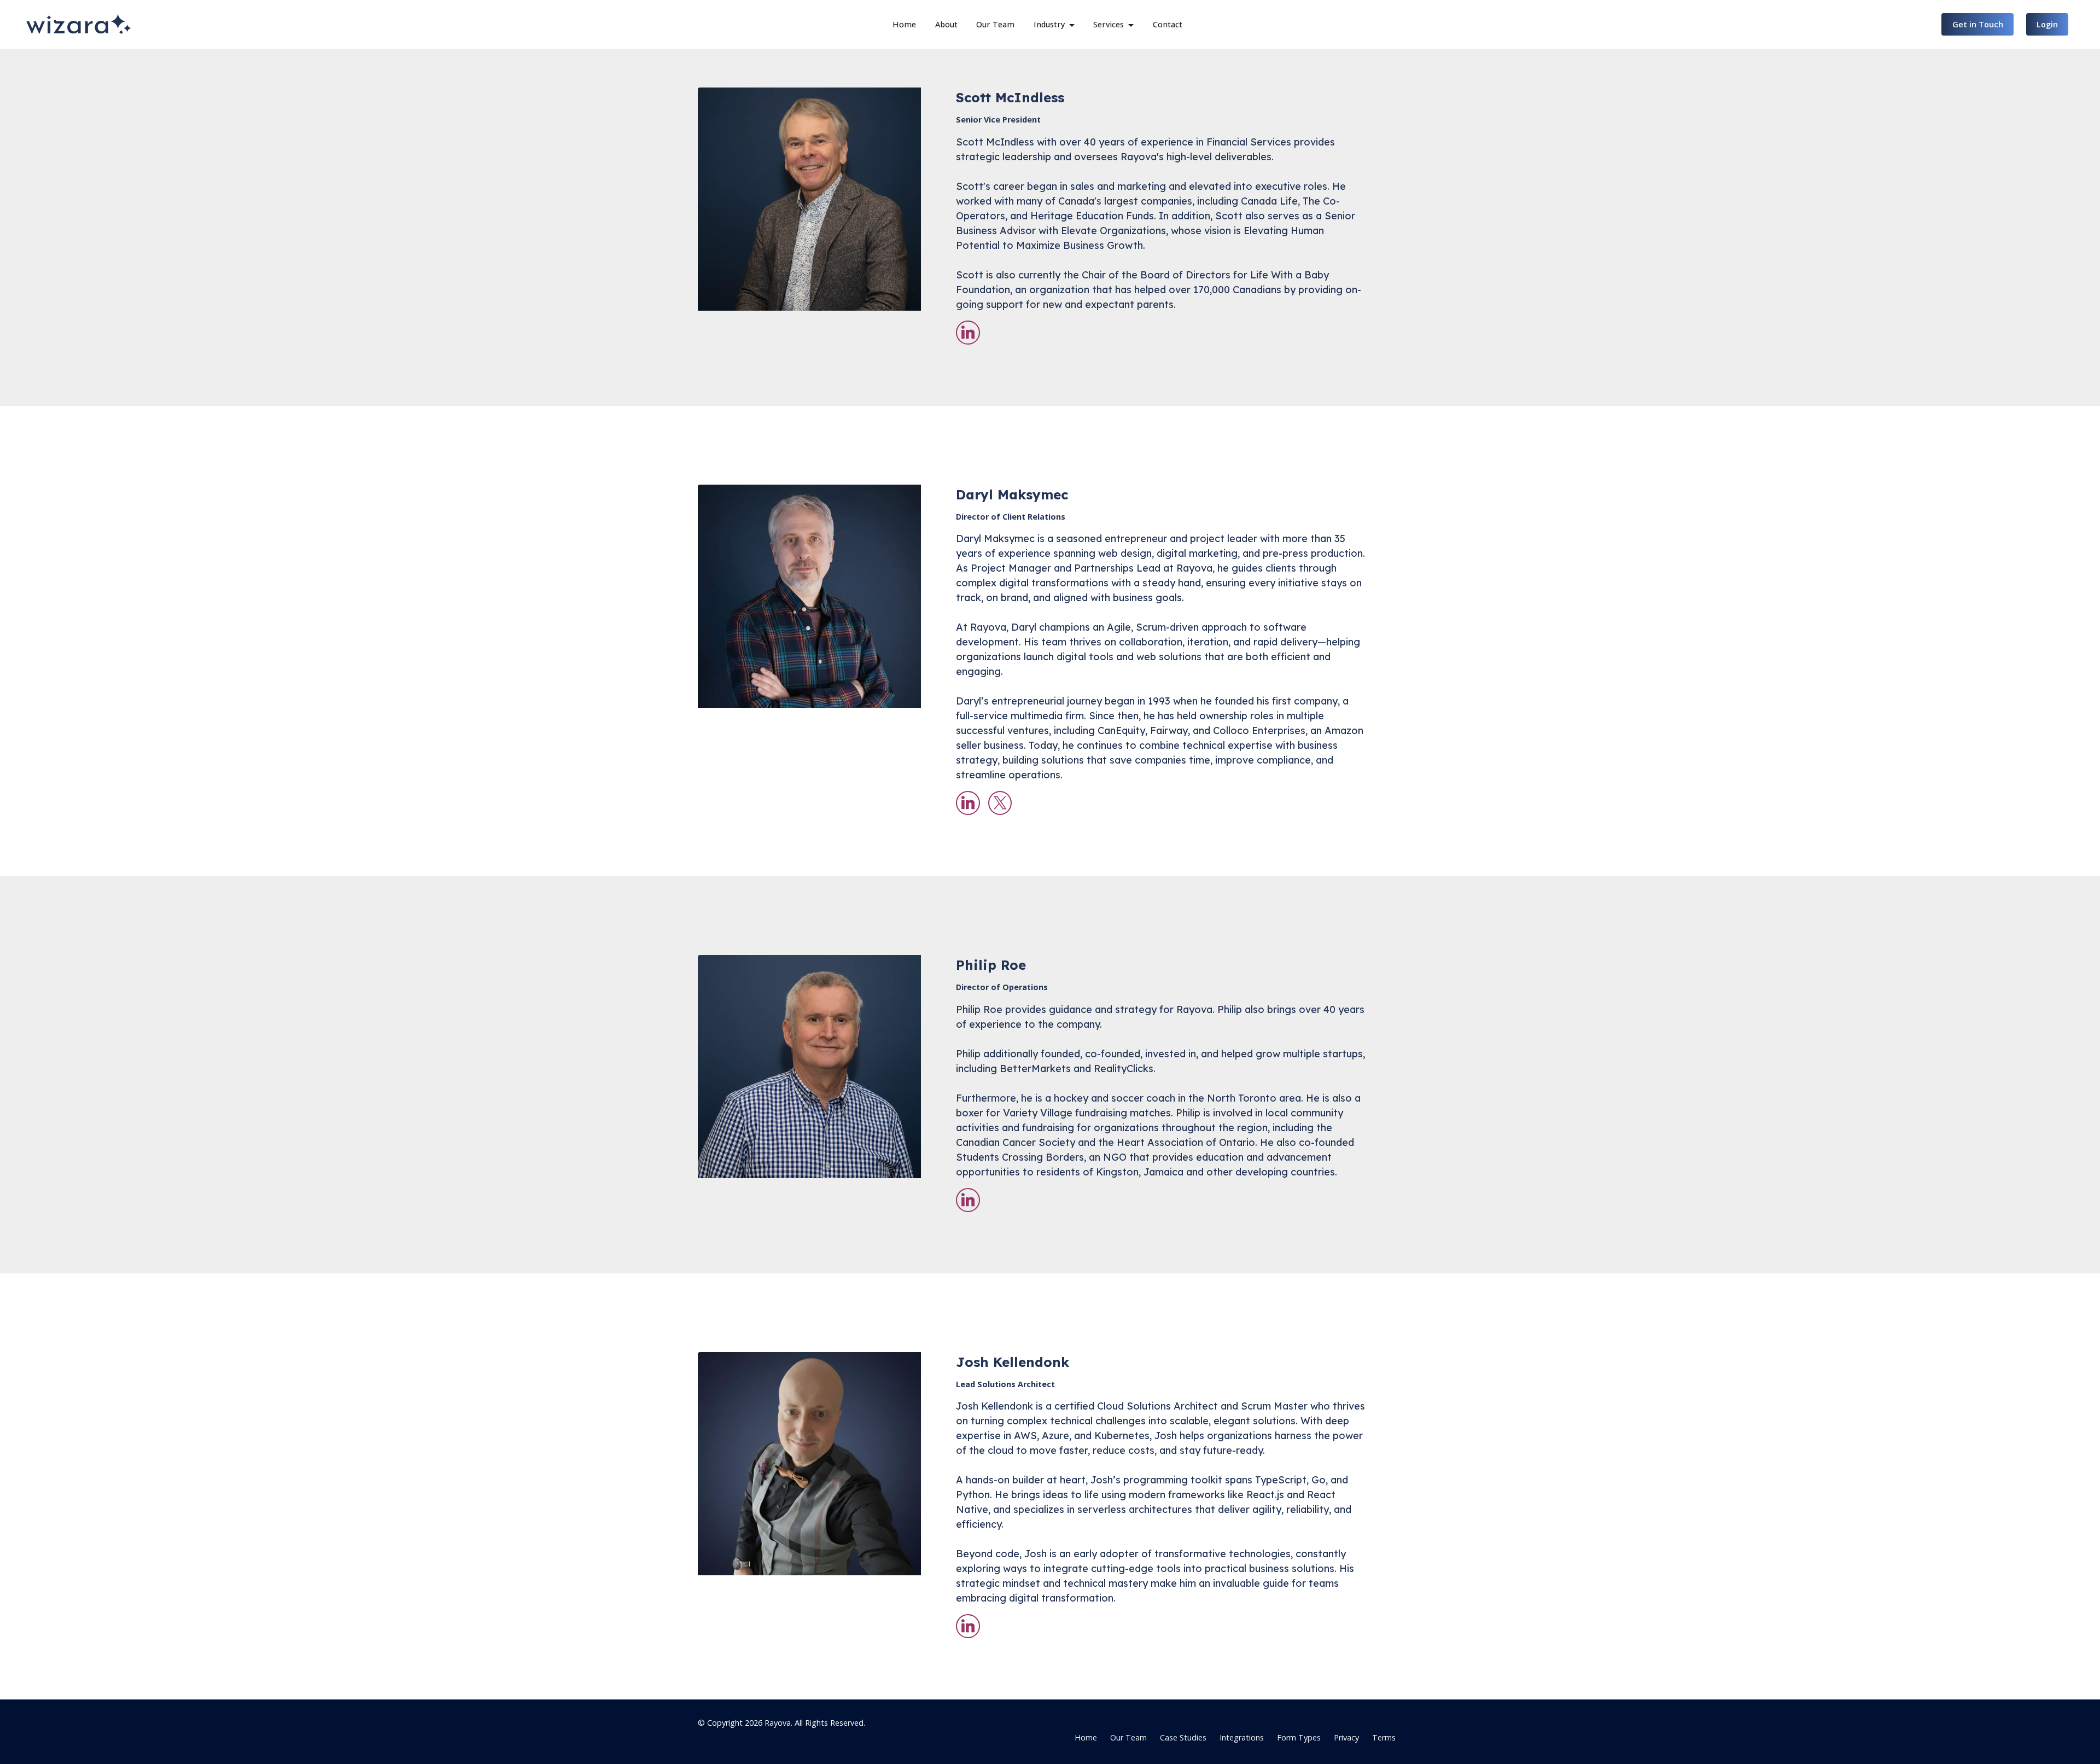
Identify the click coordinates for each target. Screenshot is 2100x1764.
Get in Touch (1978, 24)
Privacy (1346, 1737)
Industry (1049, 24)
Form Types (1299, 1737)
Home (904, 24)
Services (1109, 24)
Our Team (995, 24)
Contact (1168, 24)
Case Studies (1183, 1737)
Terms (1384, 1737)
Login (2047, 24)
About (946, 24)
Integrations (1242, 1737)
